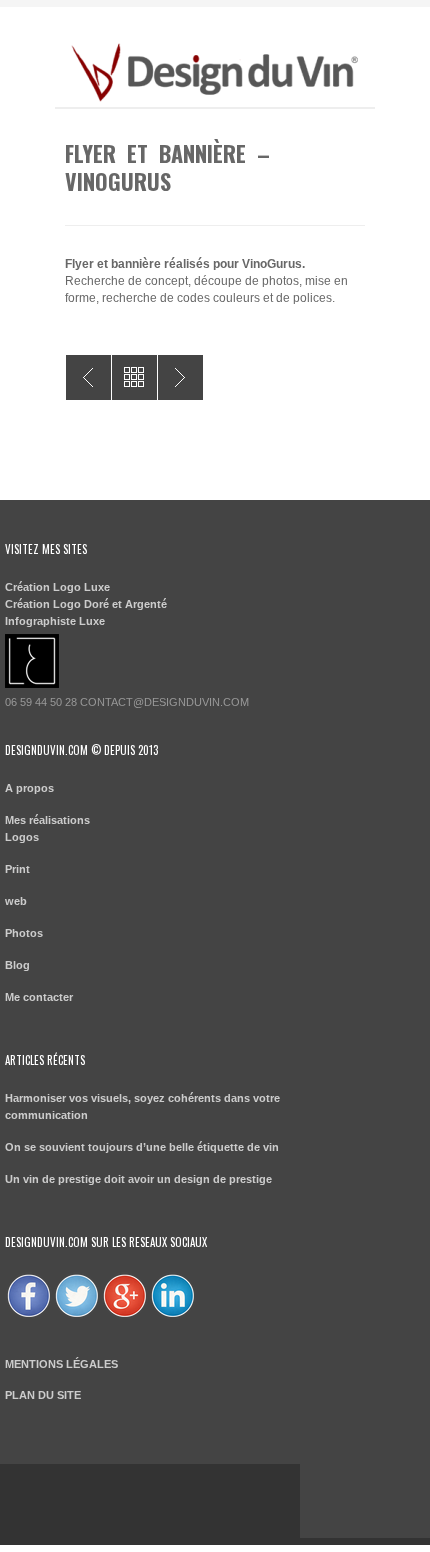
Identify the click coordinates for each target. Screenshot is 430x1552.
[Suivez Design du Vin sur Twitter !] (77, 1316)
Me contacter (39, 997)
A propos (29, 788)
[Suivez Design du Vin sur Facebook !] (29, 1316)
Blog (17, 965)
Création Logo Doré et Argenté (86, 604)
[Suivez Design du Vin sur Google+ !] (125, 1316)
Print (17, 869)
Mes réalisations (47, 820)
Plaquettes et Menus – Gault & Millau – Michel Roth (88, 377)
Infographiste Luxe (55, 621)
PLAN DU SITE (43, 1395)
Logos (22, 837)
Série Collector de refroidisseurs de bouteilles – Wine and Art (180, 377)
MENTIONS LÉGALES (61, 1364)
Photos (24, 933)
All (134, 377)
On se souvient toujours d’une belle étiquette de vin (142, 1147)
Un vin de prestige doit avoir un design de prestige (138, 1179)
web (16, 901)
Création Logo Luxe (57, 587)
